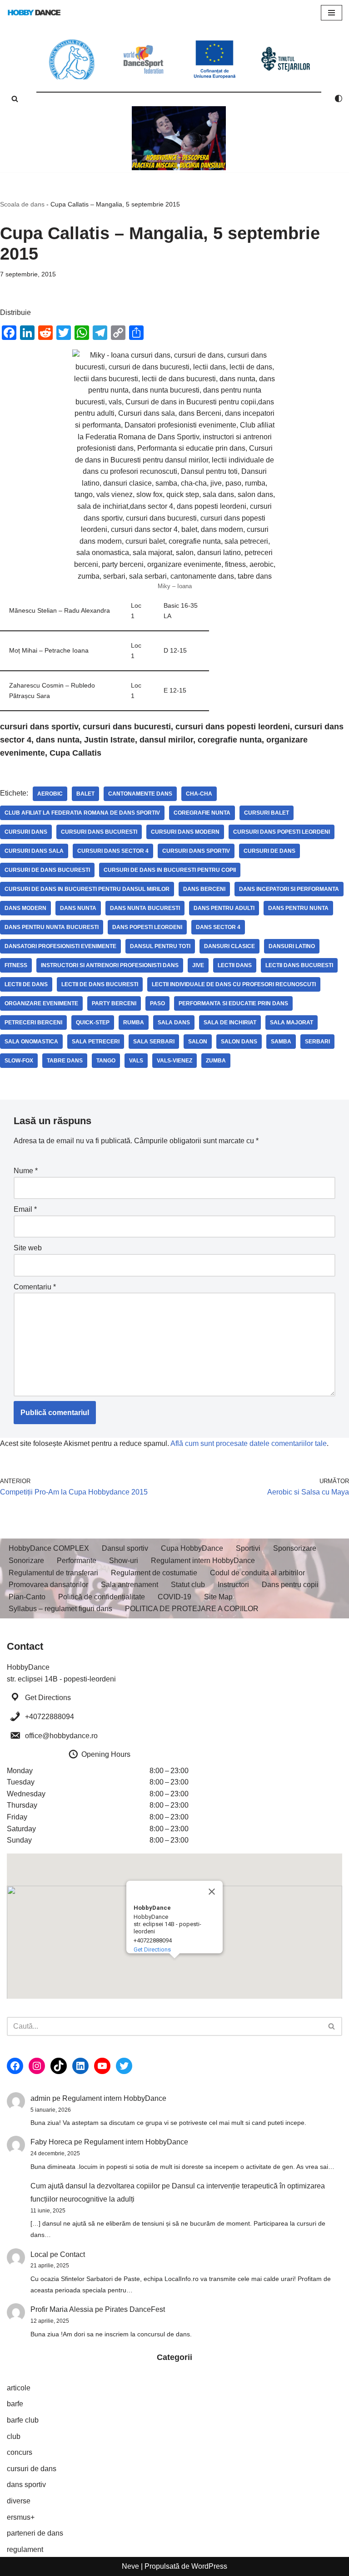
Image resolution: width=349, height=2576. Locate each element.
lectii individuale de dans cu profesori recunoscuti (234, 984)
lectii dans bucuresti (299, 965)
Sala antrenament (130, 1585)
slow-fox (19, 1061)
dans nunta (78, 908)
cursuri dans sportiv (196, 851)
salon (198, 1042)
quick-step (93, 1023)
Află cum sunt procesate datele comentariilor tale (249, 1443)
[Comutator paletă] (339, 98)
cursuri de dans (269, 851)
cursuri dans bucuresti (99, 832)
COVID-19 (174, 1597)
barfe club (23, 2420)
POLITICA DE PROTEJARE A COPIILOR (192, 1609)
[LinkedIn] (80, 2066)
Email (25, 1209)
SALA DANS (174, 1023)
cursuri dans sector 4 (113, 851)
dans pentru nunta (298, 908)
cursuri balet (267, 813)
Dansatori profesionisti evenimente (60, 946)
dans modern (25, 908)
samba (281, 1042)
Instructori (233, 1585)
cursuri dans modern (185, 832)
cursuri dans (26, 832)
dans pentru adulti (224, 908)
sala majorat (292, 1023)
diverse (19, 2501)
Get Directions (48, 1698)
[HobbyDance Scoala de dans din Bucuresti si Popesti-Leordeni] (34, 12)
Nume (26, 1171)
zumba (216, 1061)
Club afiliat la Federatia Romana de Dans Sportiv (82, 813)
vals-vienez (174, 1061)
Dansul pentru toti (160, 946)
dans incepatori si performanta (289, 889)
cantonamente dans (140, 794)
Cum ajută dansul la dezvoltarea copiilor (95, 2186)
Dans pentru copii (290, 1585)
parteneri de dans (35, 2533)
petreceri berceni (33, 1023)
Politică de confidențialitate (102, 1597)
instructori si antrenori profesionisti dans (110, 965)
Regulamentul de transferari (53, 1573)
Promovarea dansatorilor (48, 1585)
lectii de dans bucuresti (100, 984)
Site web (28, 1248)
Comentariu (35, 1287)
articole (19, 2388)
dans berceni (204, 889)
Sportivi (248, 1548)
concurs (20, 2452)
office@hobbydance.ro (61, 1736)
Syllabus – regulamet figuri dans (60, 1609)
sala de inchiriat (230, 1023)
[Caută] (15, 99)
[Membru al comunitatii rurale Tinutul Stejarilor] (286, 59)
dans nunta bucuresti (145, 908)
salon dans (239, 1042)
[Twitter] (124, 2066)
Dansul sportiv (125, 1548)
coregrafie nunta (202, 813)
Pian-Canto (27, 1597)
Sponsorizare (295, 1548)
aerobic (50, 794)
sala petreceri (96, 1042)
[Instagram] (37, 2066)
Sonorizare (26, 1561)
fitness (16, 965)
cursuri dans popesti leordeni (282, 832)
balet (85, 794)
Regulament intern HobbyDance (203, 1561)
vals (136, 1061)
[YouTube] (102, 2066)
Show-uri (124, 1561)
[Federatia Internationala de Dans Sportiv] (143, 59)
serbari (317, 1042)
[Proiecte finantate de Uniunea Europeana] (215, 59)
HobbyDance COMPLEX (49, 1548)
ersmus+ (21, 2517)
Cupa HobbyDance (192, 1548)
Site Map (218, 1597)
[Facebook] (15, 2066)
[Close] (212, 1892)
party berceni (114, 1003)
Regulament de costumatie (154, 1573)
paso (157, 1003)
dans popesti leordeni (147, 927)
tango (106, 1061)
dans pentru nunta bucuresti (52, 927)
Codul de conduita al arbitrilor (257, 1573)
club (14, 2436)
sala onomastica (31, 1042)
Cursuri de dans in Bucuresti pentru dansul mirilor (87, 889)
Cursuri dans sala (34, 851)
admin (40, 2098)
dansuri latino (292, 946)
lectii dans (235, 965)
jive (198, 965)
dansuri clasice (229, 946)
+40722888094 (50, 1717)
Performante (77, 1561)
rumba (134, 1023)
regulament (25, 2549)
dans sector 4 (218, 927)
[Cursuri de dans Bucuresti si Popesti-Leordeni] (179, 138)
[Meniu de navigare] (332, 13)
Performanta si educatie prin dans (233, 1003)
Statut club (188, 1585)
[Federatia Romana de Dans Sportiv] (72, 59)
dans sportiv (26, 2485)
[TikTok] (59, 2066)
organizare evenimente (41, 1003)
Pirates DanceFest (135, 2309)
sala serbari (154, 1042)
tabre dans (65, 1061)
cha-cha (199, 794)
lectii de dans (26, 984)
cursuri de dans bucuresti (47, 870)
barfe (15, 2404)
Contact (72, 2254)
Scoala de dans (22, 204)
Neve (130, 2566)
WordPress (209, 2566)
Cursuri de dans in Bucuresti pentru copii (170, 870)
